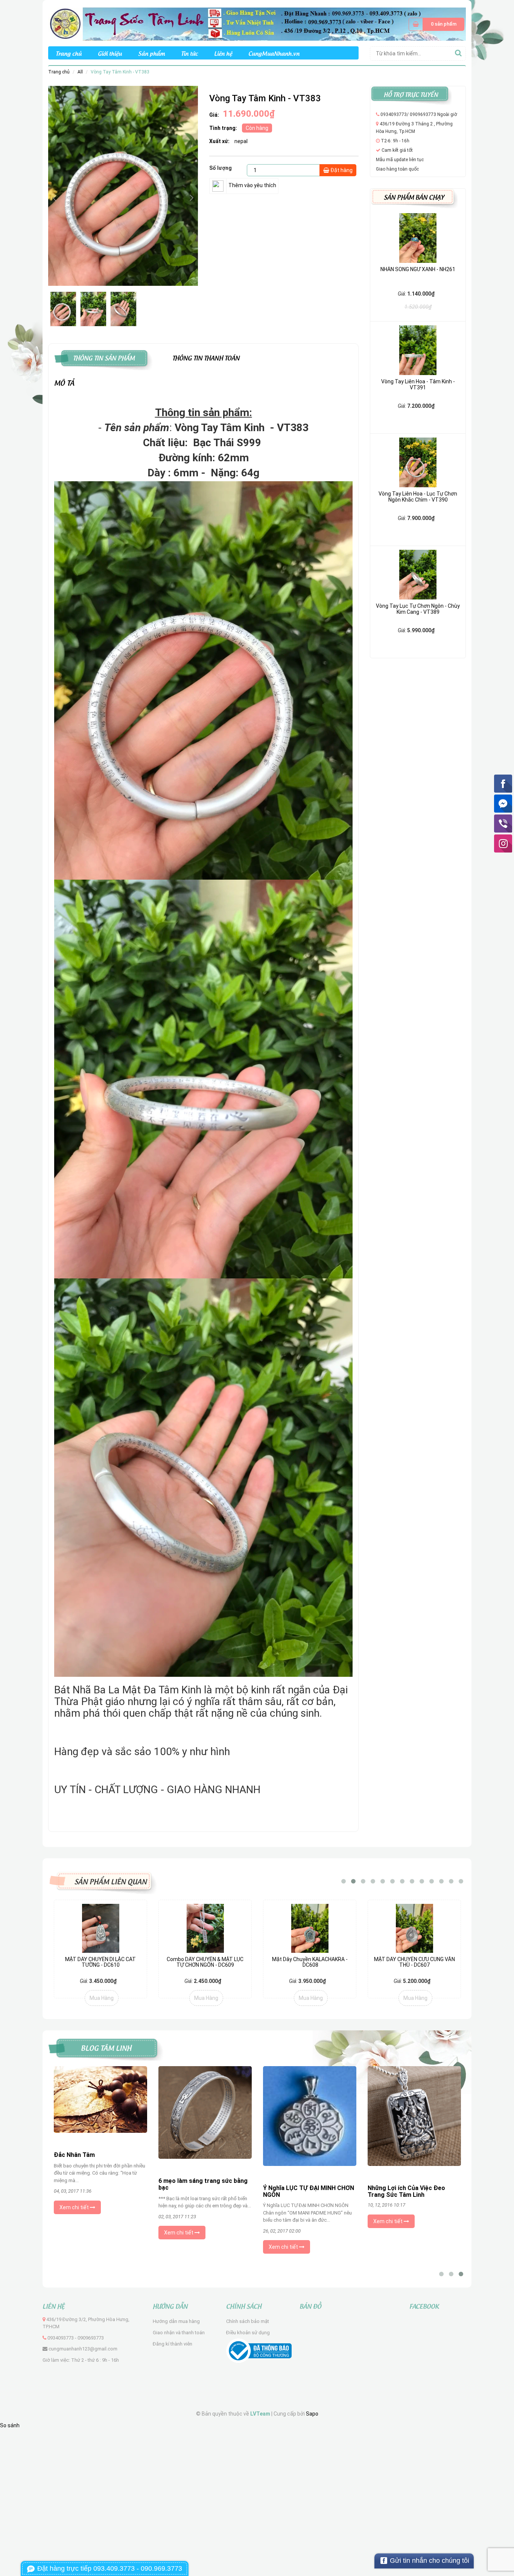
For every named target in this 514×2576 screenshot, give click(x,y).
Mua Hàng (102, 1998)
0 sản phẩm (444, 24)
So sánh (10, 2425)
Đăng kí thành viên (173, 2344)
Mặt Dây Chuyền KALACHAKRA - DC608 (310, 1962)
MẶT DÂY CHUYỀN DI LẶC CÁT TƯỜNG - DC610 (100, 1962)
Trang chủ (69, 53)
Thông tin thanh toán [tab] (206, 357)
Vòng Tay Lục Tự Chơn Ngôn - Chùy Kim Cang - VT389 (418, 609)
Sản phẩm (151, 53)
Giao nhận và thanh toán (179, 2333)
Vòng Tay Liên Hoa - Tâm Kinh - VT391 (418, 384)
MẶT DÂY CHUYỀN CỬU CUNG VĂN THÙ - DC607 (414, 1962)
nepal (241, 141)
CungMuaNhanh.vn (274, 53)
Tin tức (189, 53)
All (80, 72)
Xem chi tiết (75, 2234)
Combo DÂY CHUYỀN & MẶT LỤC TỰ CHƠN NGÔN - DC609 (205, 1962)
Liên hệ (223, 53)
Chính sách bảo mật (248, 2321)
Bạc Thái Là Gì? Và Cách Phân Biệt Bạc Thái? (409, 2191)
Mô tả (64, 382)
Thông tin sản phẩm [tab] (104, 357)
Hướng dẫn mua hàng (176, 2321)
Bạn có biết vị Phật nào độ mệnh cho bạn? (204, 2167)
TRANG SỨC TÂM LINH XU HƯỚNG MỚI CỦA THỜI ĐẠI (301, 2179)
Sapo (312, 2414)
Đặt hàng (341, 170)
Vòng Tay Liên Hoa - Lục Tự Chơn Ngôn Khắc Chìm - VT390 (418, 496)
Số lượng (221, 168)
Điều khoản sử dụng (248, 2333)
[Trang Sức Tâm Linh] (257, 24)
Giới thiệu (110, 53)
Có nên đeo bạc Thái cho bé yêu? (100, 2182)
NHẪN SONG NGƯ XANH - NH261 (418, 269)
